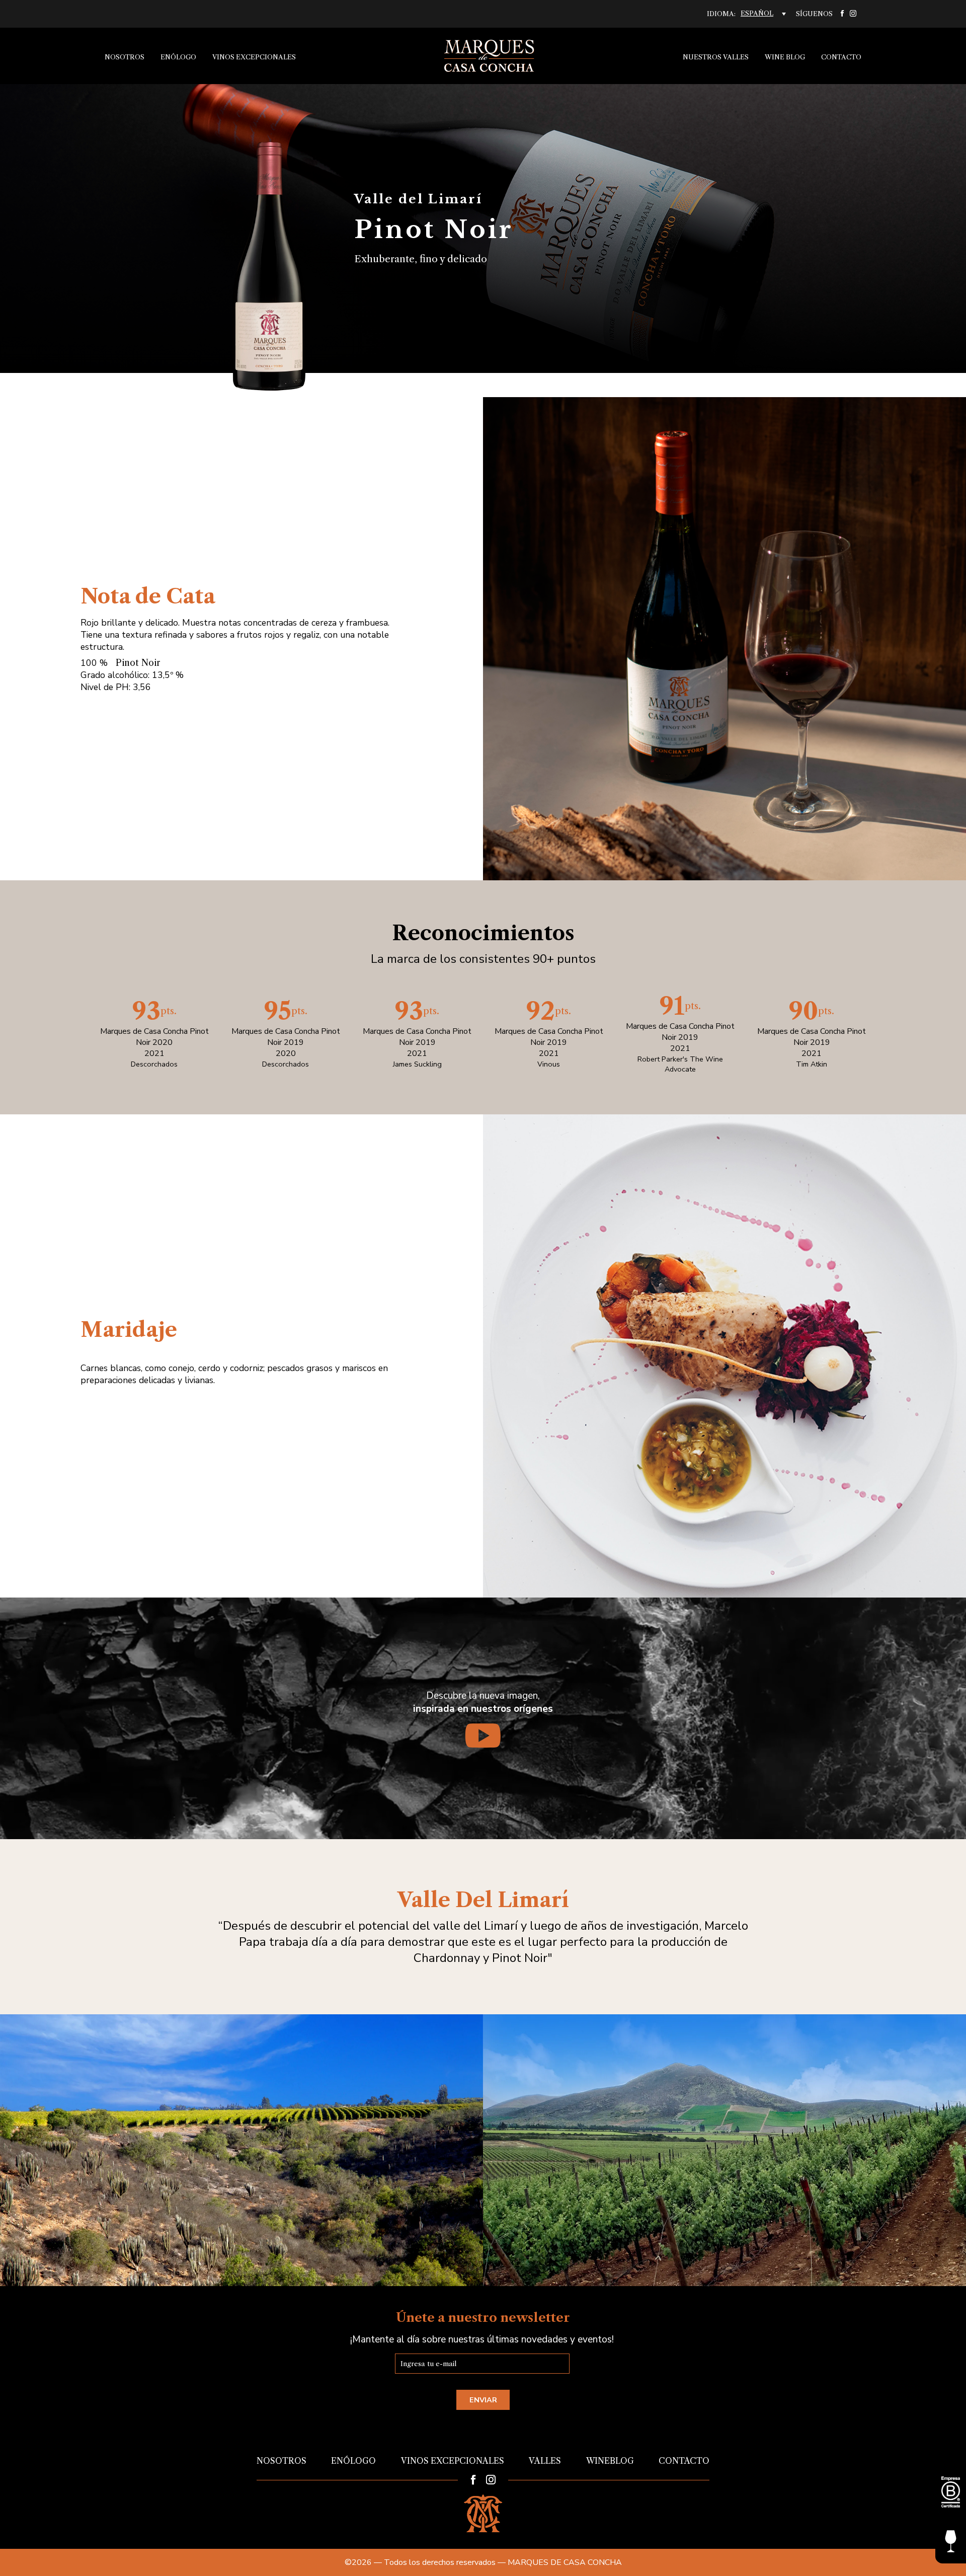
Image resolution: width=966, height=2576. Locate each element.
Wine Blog (785, 57)
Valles (545, 2461)
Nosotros (125, 57)
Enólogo (178, 57)
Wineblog (610, 2461)
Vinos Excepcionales (254, 57)
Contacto (841, 57)
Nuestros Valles (716, 57)
